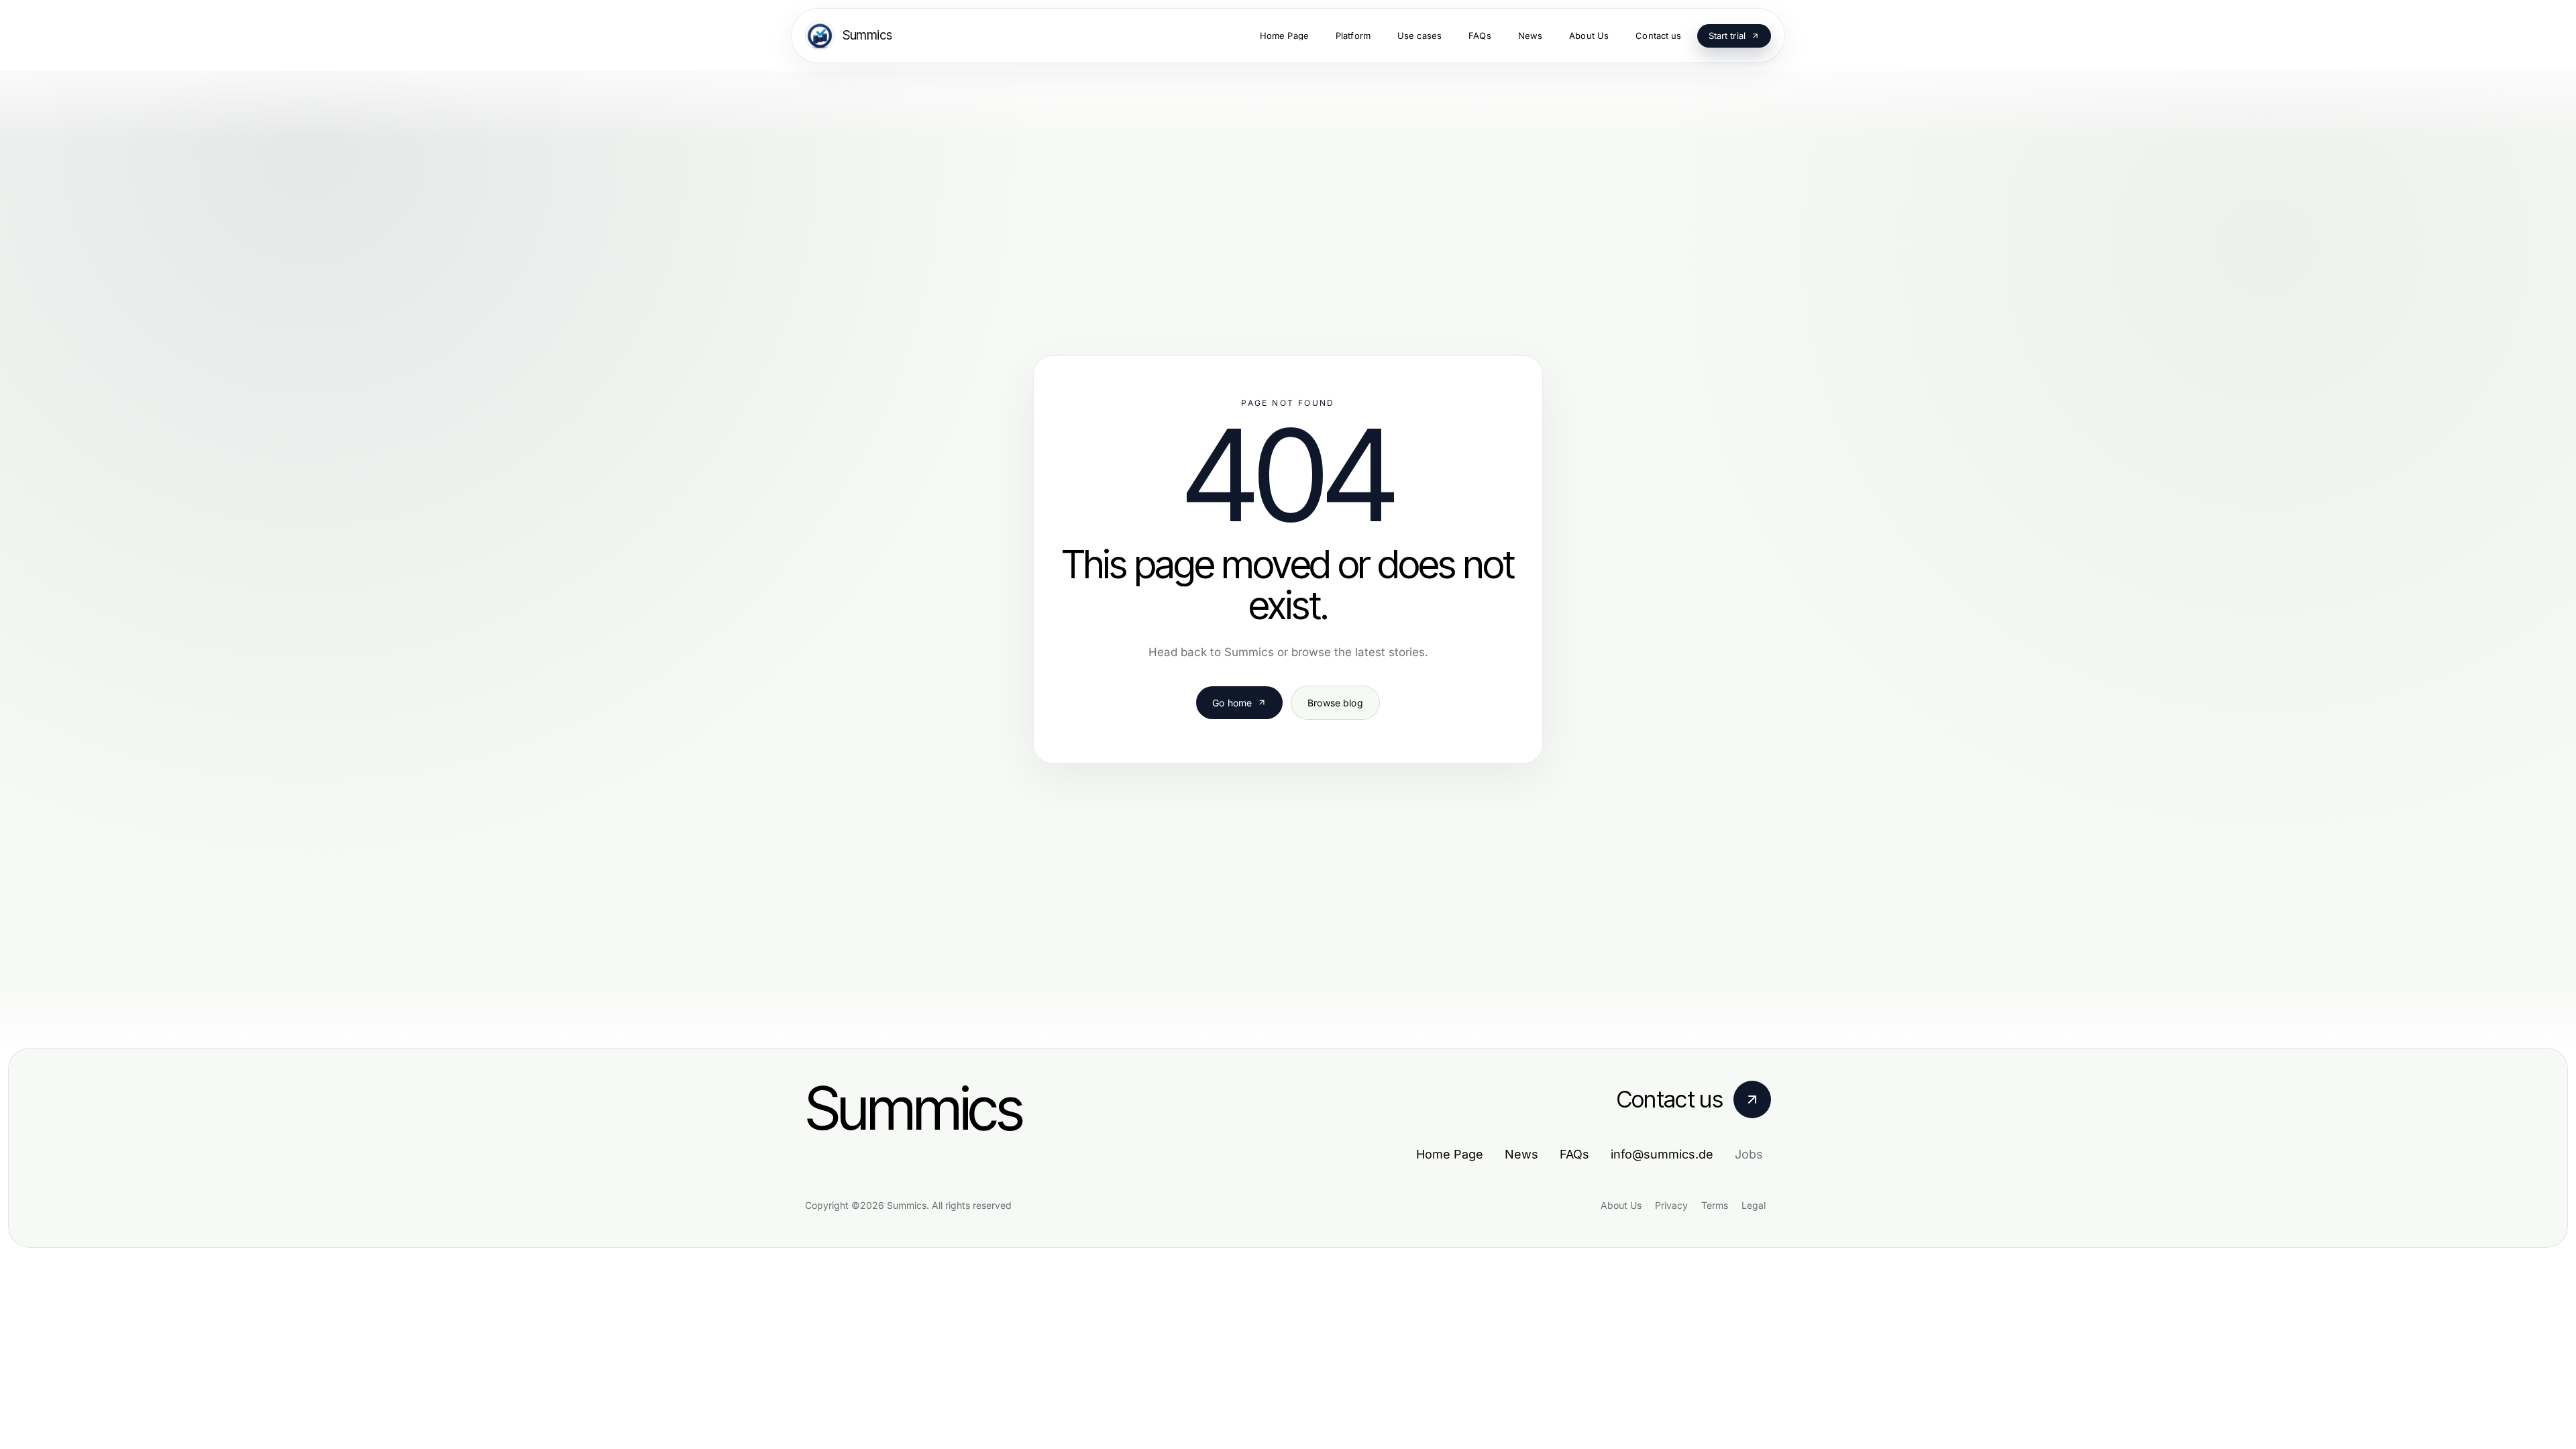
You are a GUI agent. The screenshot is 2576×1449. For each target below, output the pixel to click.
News (1521, 1154)
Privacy (1671, 1205)
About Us (1621, 1205)
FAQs (1574, 1154)
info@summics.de (1662, 1154)
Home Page (1450, 1154)
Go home (1232, 703)
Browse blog (1335, 703)
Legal (1754, 1205)
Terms (1715, 1205)
